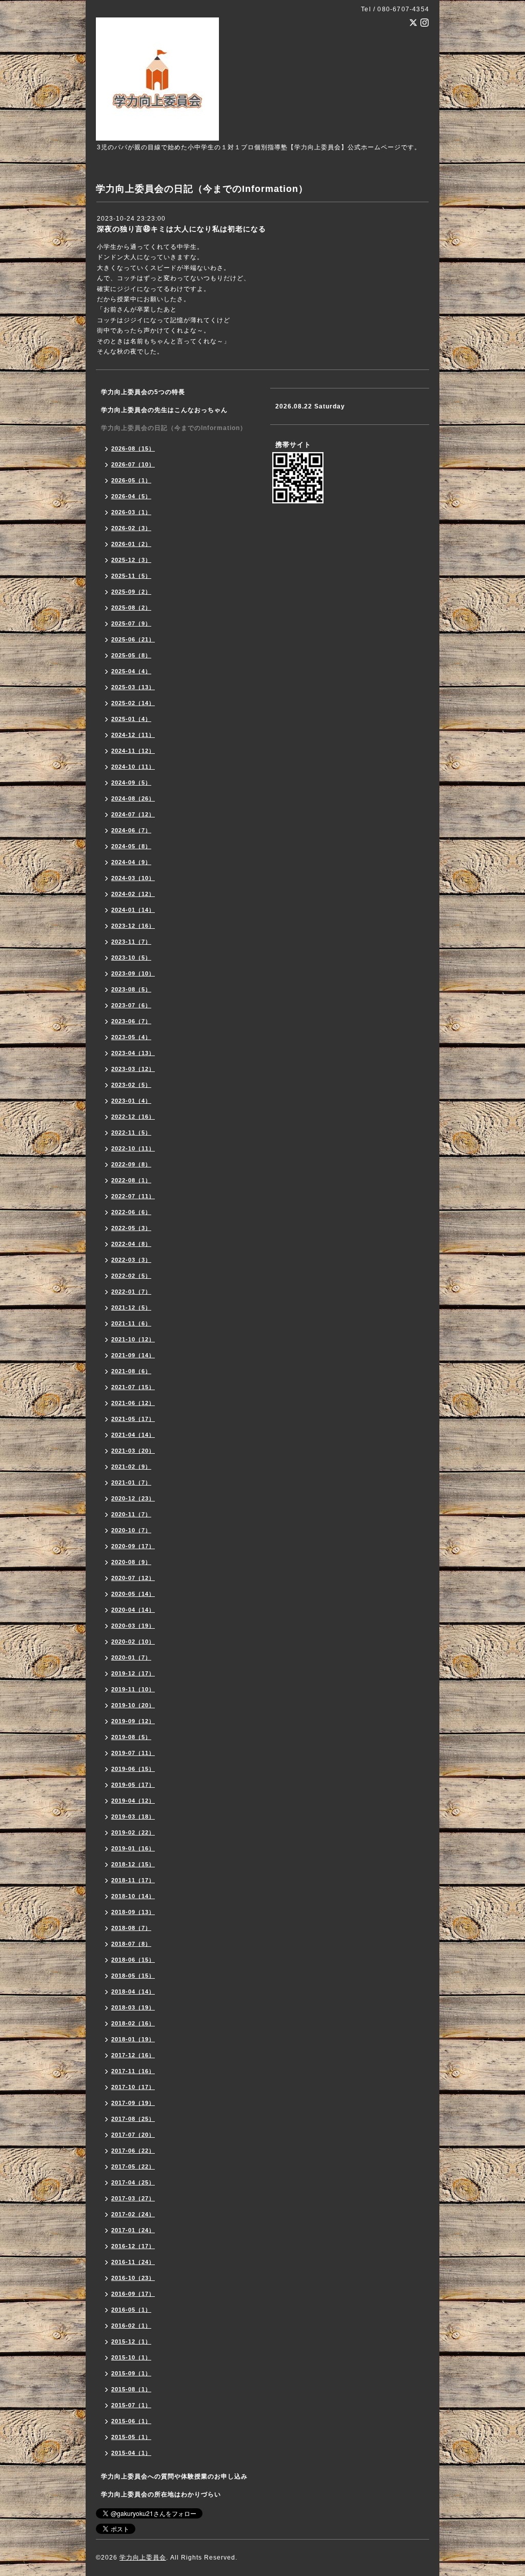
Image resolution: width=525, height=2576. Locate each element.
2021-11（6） (131, 1323)
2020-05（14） (133, 1594)
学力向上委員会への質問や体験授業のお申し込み (174, 2476)
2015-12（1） (131, 2341)
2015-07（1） (131, 2405)
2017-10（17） (133, 2087)
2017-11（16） (133, 2071)
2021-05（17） (133, 1419)
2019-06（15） (133, 1769)
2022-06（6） (131, 1212)
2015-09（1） (131, 2373)
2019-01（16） (133, 1848)
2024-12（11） (133, 735)
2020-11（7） (131, 1514)
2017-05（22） (133, 2167)
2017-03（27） (133, 2198)
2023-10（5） (131, 958)
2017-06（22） (133, 2151)
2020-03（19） (133, 1626)
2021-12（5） (131, 1307)
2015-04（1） (131, 2453)
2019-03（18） (133, 1817)
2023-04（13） (133, 1053)
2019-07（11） (133, 1753)
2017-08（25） (133, 2119)
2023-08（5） (131, 989)
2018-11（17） (133, 1880)
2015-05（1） (131, 2437)
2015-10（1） (131, 2357)
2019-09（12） (133, 1721)
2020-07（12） (133, 1578)
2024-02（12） (133, 894)
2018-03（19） (133, 2007)
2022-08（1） (131, 1180)
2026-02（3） (131, 528)
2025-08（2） (131, 608)
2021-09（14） (133, 1355)
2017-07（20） (133, 2135)
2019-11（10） (133, 1689)
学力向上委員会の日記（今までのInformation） (174, 428)
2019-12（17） (133, 1673)
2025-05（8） (131, 655)
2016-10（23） (133, 2278)
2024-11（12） (133, 751)
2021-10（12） (133, 1339)
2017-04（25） (133, 2182)
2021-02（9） (131, 1467)
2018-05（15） (133, 1976)
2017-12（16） (133, 2055)
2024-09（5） (131, 783)
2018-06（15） (133, 1960)
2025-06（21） (133, 639)
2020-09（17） (133, 1546)
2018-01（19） (133, 2039)
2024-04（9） (131, 862)
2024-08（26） (133, 798)
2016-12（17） (133, 2246)
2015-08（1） (131, 2389)
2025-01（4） (131, 719)
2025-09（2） (131, 592)
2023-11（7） (131, 942)
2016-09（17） (133, 2294)
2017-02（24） (133, 2214)
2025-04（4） (131, 671)
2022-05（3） (131, 1228)
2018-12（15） (133, 1864)
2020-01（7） (131, 1657)
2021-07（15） (133, 1387)
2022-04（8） (131, 1244)
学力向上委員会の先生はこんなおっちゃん (164, 410)
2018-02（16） (133, 2023)
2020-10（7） (131, 1530)
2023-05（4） (131, 1037)
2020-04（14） (133, 1610)
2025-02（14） (133, 703)
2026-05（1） (131, 480)
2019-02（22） (133, 1832)
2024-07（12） (133, 814)
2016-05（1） (131, 2310)
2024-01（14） (133, 910)
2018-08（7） (131, 1928)
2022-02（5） (131, 1276)
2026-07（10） (133, 464)
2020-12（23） (133, 1498)
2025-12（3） (131, 560)
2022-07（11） (133, 1196)
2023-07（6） (131, 1005)
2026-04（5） (131, 496)
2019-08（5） (131, 1737)
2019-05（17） (133, 1785)
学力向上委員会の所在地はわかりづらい (161, 2494)
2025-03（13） (133, 687)
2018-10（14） (133, 1896)
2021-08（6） (131, 1371)
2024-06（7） (131, 830)
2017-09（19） (133, 2103)
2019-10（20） (133, 1705)
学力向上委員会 (143, 2558)
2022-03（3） (131, 1260)
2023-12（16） (133, 926)
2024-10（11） (133, 767)
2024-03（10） (133, 878)
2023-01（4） (131, 1101)
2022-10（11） (133, 1148)
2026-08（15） (133, 448)
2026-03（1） (131, 512)
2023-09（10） (133, 973)
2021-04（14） (133, 1435)
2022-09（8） (131, 1164)
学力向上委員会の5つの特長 (143, 392)
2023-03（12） (133, 1069)
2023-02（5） (131, 1085)
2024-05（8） (131, 846)
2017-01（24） (133, 2230)
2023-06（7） (131, 1021)
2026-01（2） (131, 544)
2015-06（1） (131, 2421)
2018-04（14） (133, 1992)
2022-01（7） (131, 1292)
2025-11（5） (131, 576)
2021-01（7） (131, 1482)
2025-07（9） (131, 623)
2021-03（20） (133, 1451)
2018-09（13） (133, 1912)
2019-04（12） (133, 1801)
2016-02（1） (131, 2326)
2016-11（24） (133, 2262)
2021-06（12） (133, 1403)
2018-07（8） (131, 1944)
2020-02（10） (133, 1642)
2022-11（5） (131, 1133)
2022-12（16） (133, 1117)
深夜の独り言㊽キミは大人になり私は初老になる (181, 229)
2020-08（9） (131, 1562)
